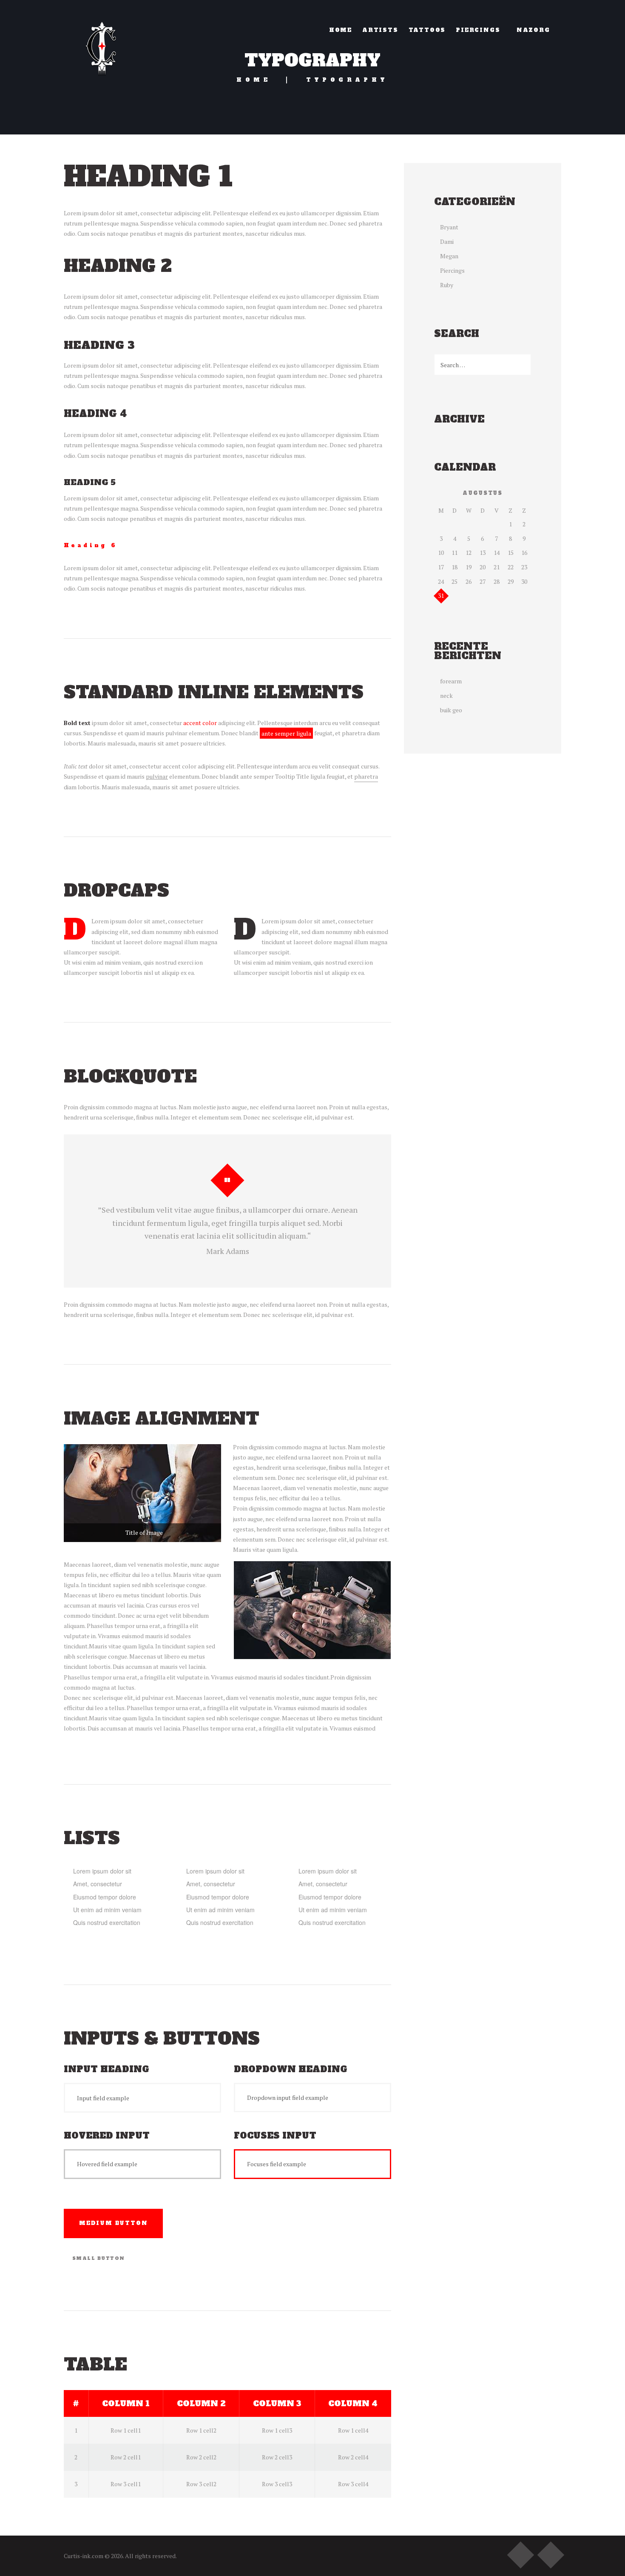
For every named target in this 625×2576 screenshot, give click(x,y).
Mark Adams (228, 1251)
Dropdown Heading (291, 2069)
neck (446, 695)
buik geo (451, 710)
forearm (451, 681)
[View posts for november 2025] (441, 493)
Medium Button (113, 2223)
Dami (447, 241)
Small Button (99, 2258)
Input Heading (107, 2069)
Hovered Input (107, 2136)
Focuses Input (275, 2136)
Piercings (452, 270)
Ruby (447, 285)
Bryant (449, 227)
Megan (449, 256)
